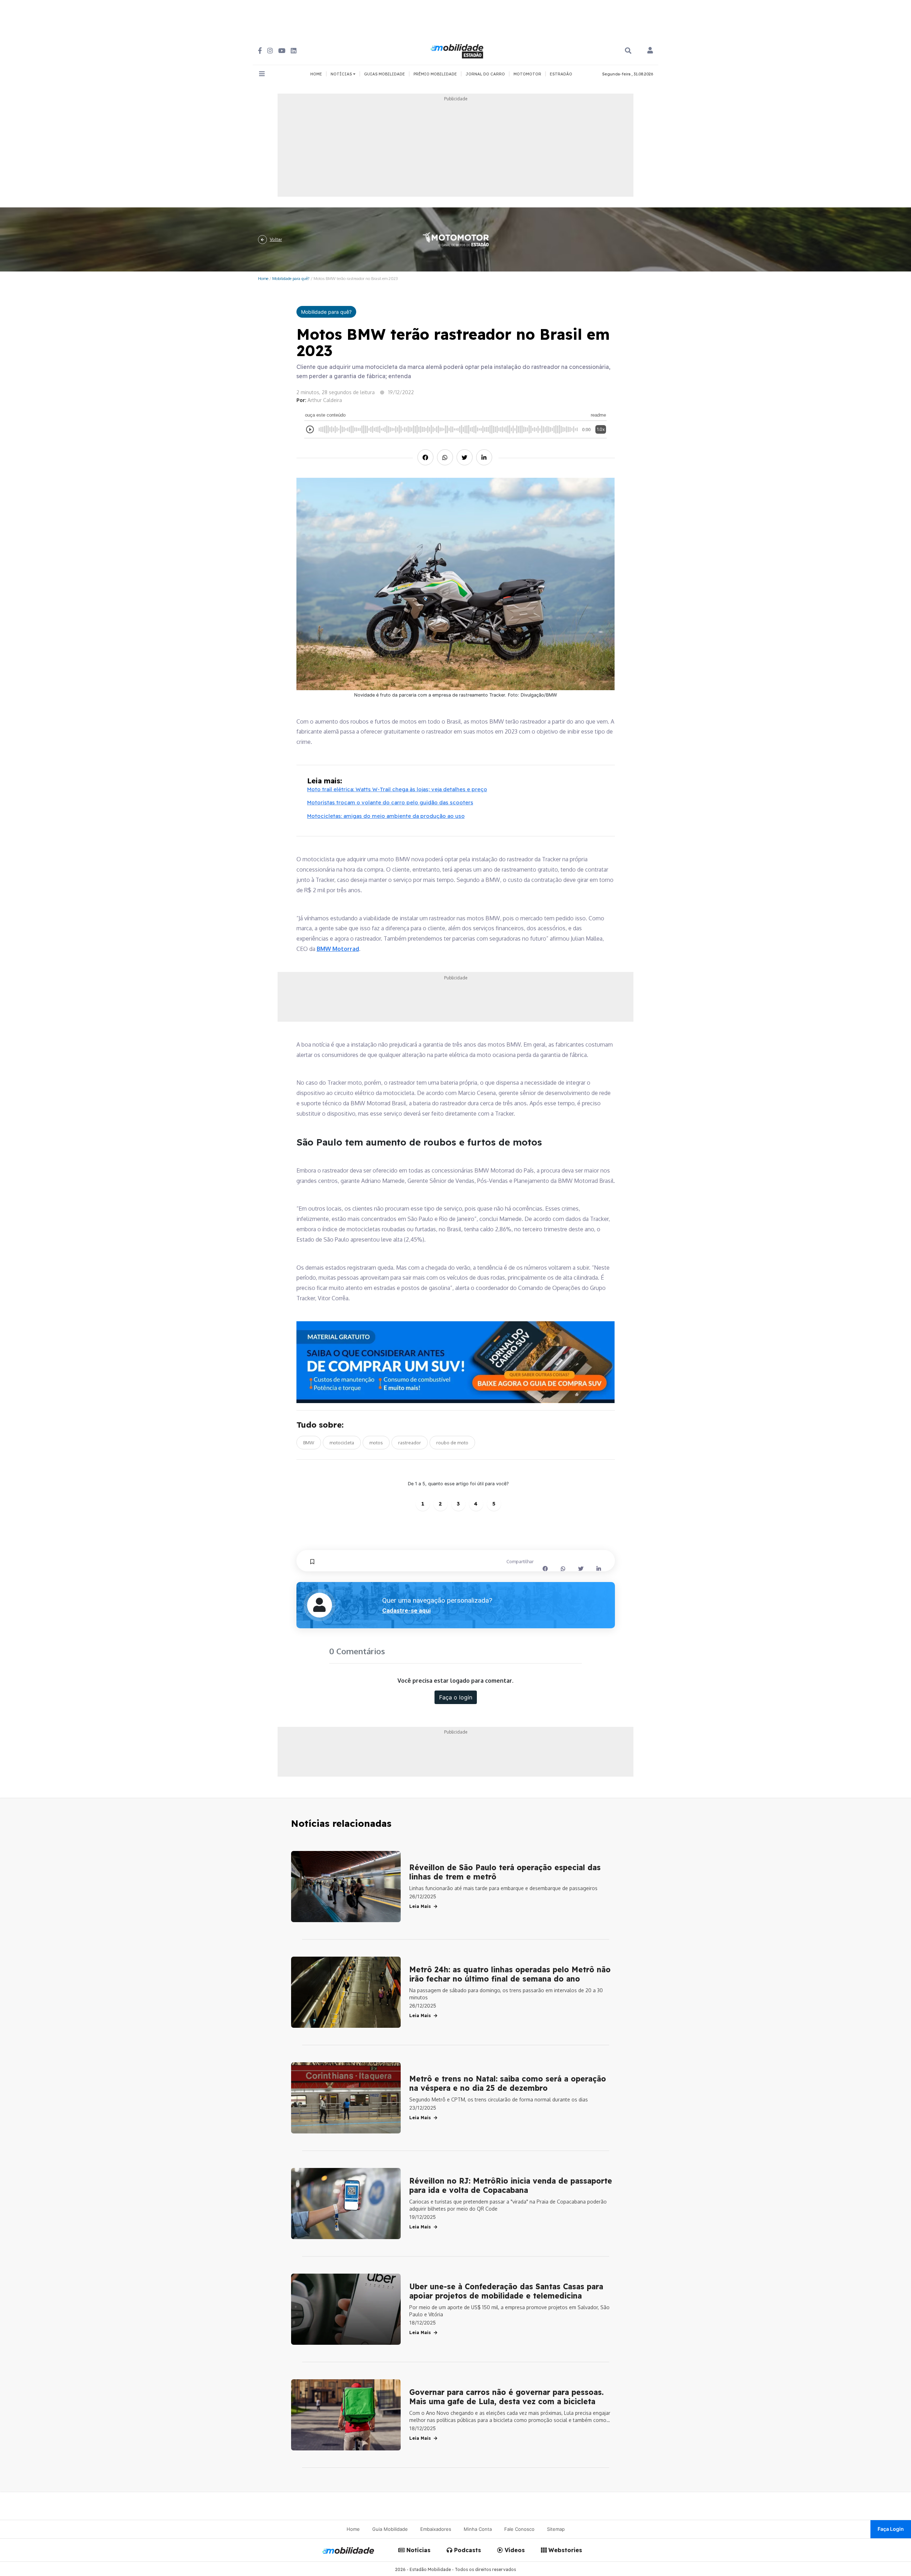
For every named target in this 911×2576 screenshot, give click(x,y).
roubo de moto (452, 1443)
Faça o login (456, 1697)
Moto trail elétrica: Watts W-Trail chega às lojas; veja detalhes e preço (397, 789)
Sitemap (556, 2529)
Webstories (564, 2550)
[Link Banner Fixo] (456, 1362)
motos (376, 1443)
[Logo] (458, 50)
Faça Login (891, 2529)
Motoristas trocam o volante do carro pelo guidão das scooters (390, 802)
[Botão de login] (650, 51)
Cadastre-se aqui (406, 1610)
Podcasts (467, 2550)
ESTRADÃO (561, 74)
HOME (316, 74)
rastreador (410, 1443)
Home (263, 278)
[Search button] (628, 51)
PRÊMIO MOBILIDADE (435, 74)
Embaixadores (436, 2529)
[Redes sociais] (260, 51)
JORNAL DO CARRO (485, 74)
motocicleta (342, 1443)
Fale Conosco (519, 2529)
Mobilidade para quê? (291, 278)
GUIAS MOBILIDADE (385, 74)
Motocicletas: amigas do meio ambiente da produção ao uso (386, 816)
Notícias (418, 2550)
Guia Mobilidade (390, 2529)
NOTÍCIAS (342, 74)
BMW (309, 1443)
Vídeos (514, 2550)
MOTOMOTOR (527, 74)
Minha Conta (478, 2529)
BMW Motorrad (338, 949)
